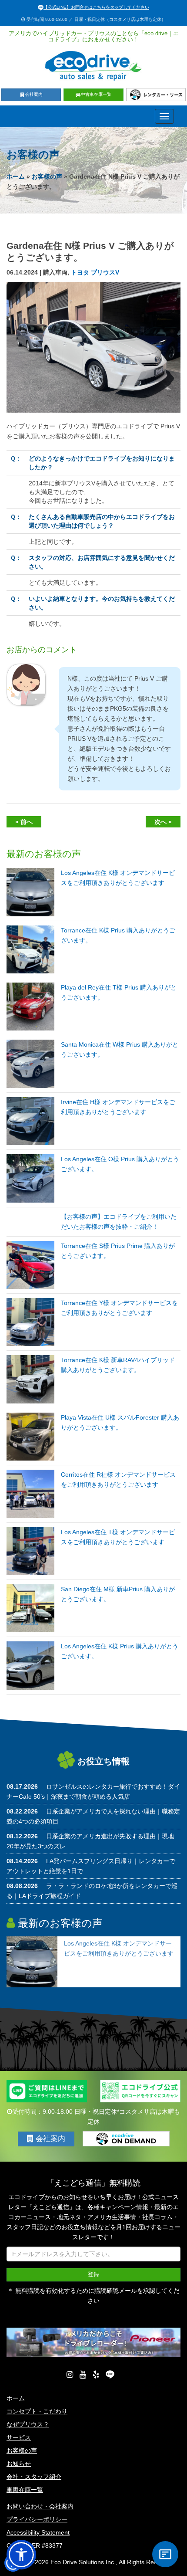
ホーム (16, 176)
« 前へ (24, 822)
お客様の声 (47, 176)
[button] (21, 2555)
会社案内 (34, 94)
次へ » (163, 822)
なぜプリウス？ (28, 2424)
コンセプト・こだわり (37, 2411)
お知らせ (19, 2464)
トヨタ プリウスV (95, 272)
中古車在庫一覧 (96, 94)
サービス (19, 2437)
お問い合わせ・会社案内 (40, 2506)
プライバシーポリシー (37, 2519)
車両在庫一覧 (25, 2490)
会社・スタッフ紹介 (34, 2477)
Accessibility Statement (38, 2532)
